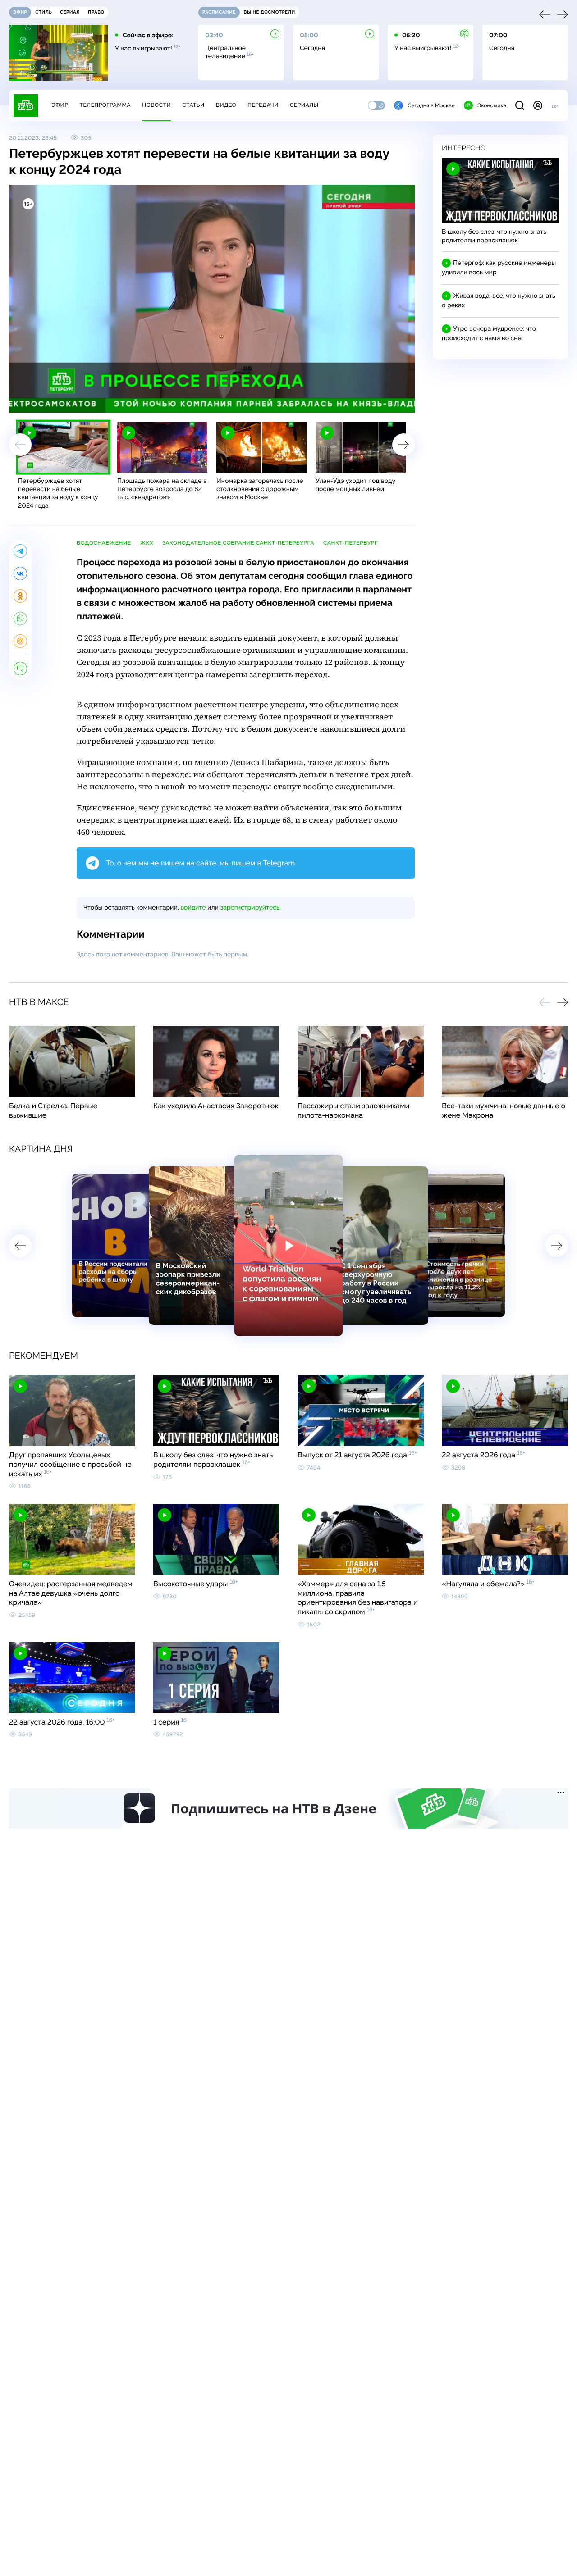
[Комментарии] (20, 669)
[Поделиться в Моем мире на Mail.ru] (20, 641)
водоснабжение (104, 543)
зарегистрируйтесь (250, 908)
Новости (156, 105)
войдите (193, 908)
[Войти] (538, 105)
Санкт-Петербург (350, 543)
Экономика (492, 105)
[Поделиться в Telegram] (20, 551)
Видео (226, 105)
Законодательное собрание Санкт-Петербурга (238, 543)
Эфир (60, 105)
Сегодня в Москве (431, 105)
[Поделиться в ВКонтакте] (20, 573)
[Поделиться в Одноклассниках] (20, 596)
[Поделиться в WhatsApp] (20, 619)
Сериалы (304, 105)
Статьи (193, 105)
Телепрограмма (105, 105)
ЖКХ (147, 543)
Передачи (263, 105)
